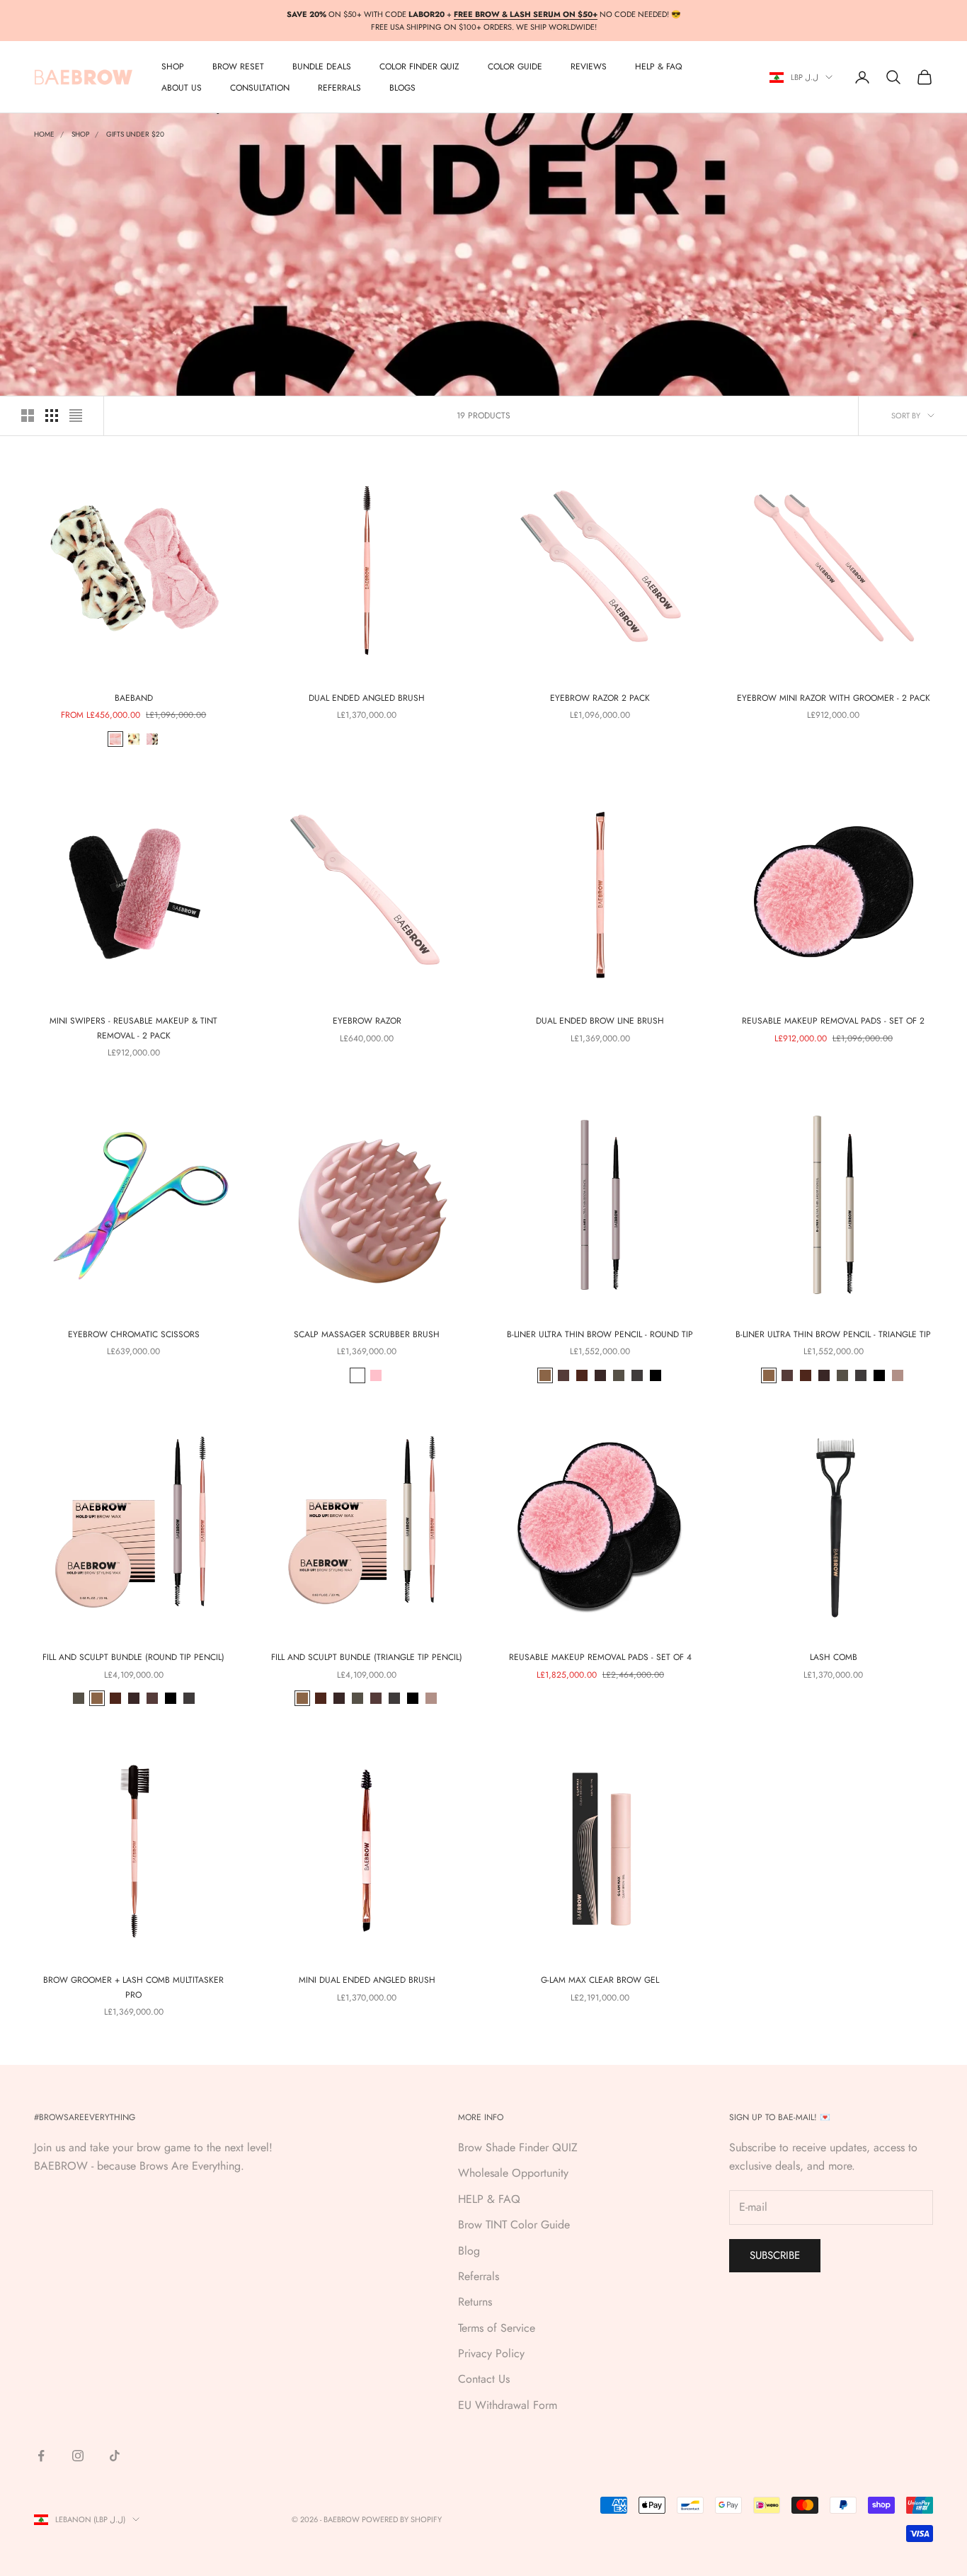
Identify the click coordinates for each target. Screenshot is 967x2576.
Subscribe (775, 2255)
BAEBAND (134, 698)
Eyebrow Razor (367, 1021)
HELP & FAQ (489, 2199)
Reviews (589, 67)
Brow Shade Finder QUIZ (518, 2147)
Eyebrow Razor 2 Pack (600, 698)
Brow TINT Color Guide (514, 2225)
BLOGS (402, 88)
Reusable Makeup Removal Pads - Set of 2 (833, 1021)
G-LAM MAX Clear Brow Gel (600, 1980)
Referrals (479, 2276)
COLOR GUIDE (515, 67)
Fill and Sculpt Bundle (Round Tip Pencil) (133, 1657)
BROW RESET (238, 67)
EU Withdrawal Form (508, 2405)
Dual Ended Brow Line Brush (600, 1021)
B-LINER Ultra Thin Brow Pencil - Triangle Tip (833, 1334)
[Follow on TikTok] (115, 2456)
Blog (469, 2251)
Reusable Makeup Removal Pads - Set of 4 (600, 1657)
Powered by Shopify (402, 2519)
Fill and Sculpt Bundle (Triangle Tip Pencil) (367, 1657)
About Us (182, 88)
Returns (475, 2302)
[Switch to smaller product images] (52, 416)
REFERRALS (339, 88)
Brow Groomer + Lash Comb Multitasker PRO (133, 1987)
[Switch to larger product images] (28, 416)
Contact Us (484, 2379)
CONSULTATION (260, 88)
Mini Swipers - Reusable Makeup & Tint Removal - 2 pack (133, 1028)
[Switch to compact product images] (76, 416)
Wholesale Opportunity (513, 2173)
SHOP (173, 67)
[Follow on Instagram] (78, 2456)
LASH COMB (834, 1657)
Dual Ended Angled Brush (367, 698)
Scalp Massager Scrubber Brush (367, 1334)
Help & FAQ (658, 67)
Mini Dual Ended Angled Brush (367, 1980)
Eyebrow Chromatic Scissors (134, 1334)
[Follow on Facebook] (41, 2456)
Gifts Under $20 (135, 134)
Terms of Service (497, 2328)
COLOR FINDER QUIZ (419, 67)
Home (44, 134)
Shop (80, 134)
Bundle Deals (322, 67)
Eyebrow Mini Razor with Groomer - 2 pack (834, 698)
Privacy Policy (491, 2353)
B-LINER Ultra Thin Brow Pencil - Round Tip (600, 1334)
